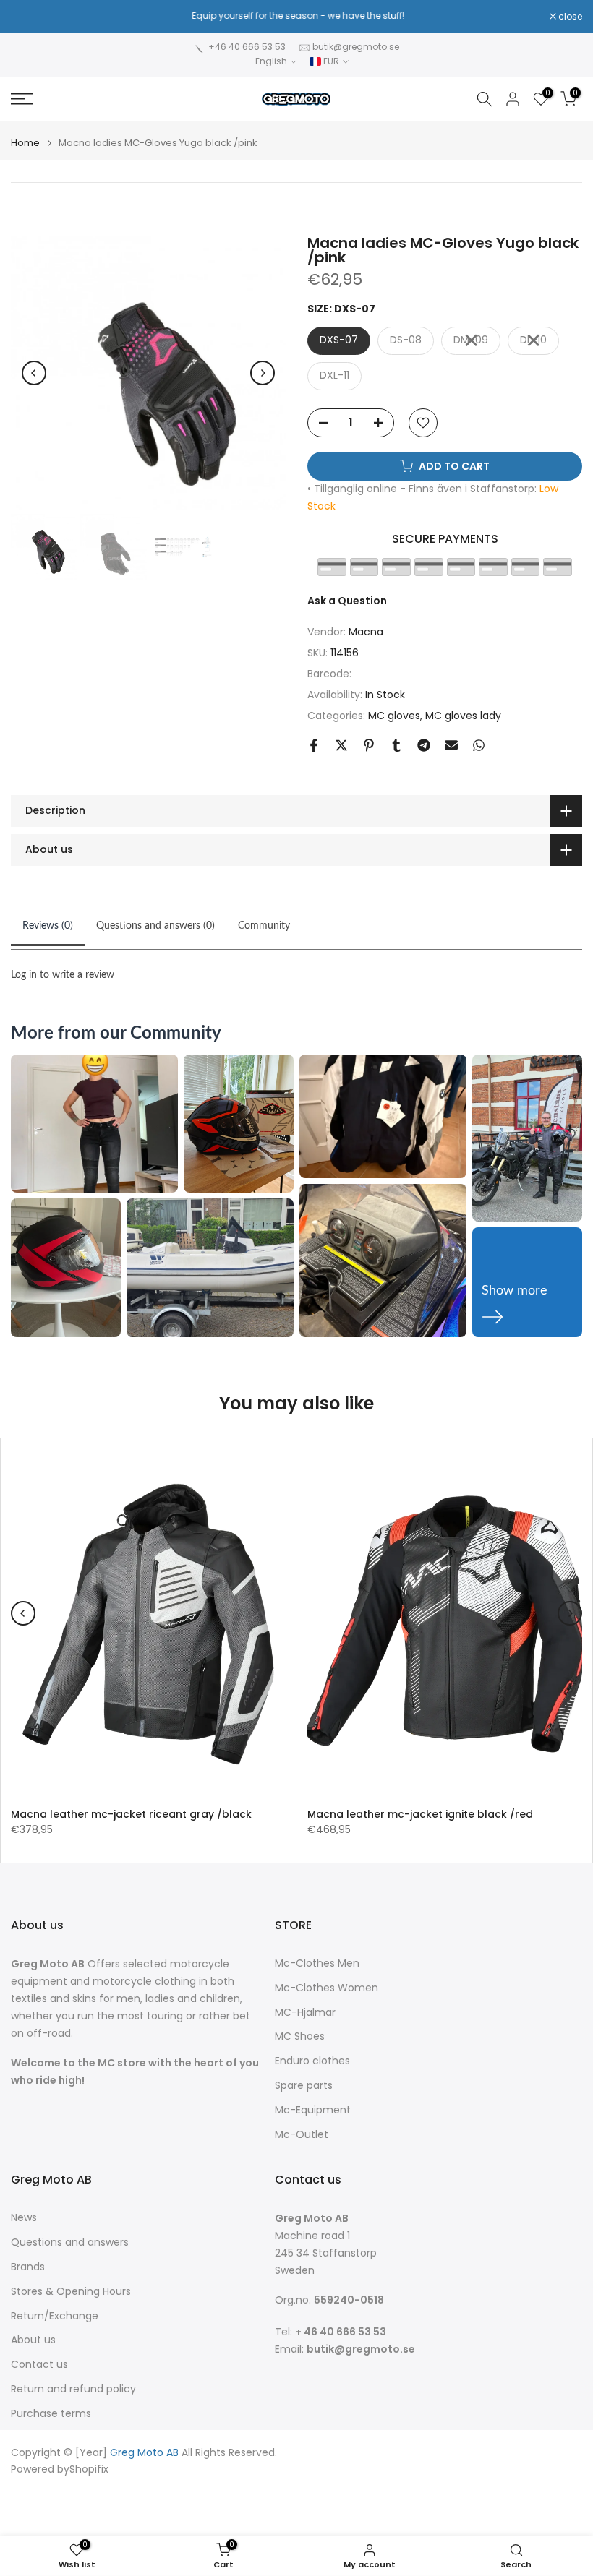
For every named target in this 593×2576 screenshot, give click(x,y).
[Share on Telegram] (424, 745)
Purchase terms (51, 2414)
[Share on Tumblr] (396, 745)
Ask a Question (347, 601)
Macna (366, 632)
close (30, 17)
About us (33, 2340)
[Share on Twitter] (341, 745)
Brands (28, 2267)
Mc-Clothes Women (327, 1988)
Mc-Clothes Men (317, 1963)
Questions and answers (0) (155, 926)
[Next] (263, 373)
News (24, 2218)
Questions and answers (70, 2242)
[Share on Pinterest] (369, 745)
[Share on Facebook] (314, 745)
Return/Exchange (55, 2316)
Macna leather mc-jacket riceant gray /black (131, 1813)
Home (25, 143)
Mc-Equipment (313, 2110)
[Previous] (34, 373)
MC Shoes (300, 2036)
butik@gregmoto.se (356, 47)
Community (264, 926)
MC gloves (394, 716)
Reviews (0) (48, 926)
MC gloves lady (463, 716)
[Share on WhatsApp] (479, 745)
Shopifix (89, 2469)
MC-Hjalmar (305, 2013)
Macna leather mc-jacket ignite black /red (420, 1813)
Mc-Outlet (302, 2135)
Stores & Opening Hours (71, 2292)
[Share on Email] (451, 745)
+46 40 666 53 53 (247, 47)
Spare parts (304, 2086)
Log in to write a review (63, 975)
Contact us (39, 2365)
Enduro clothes (312, 2061)
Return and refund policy (73, 2389)
